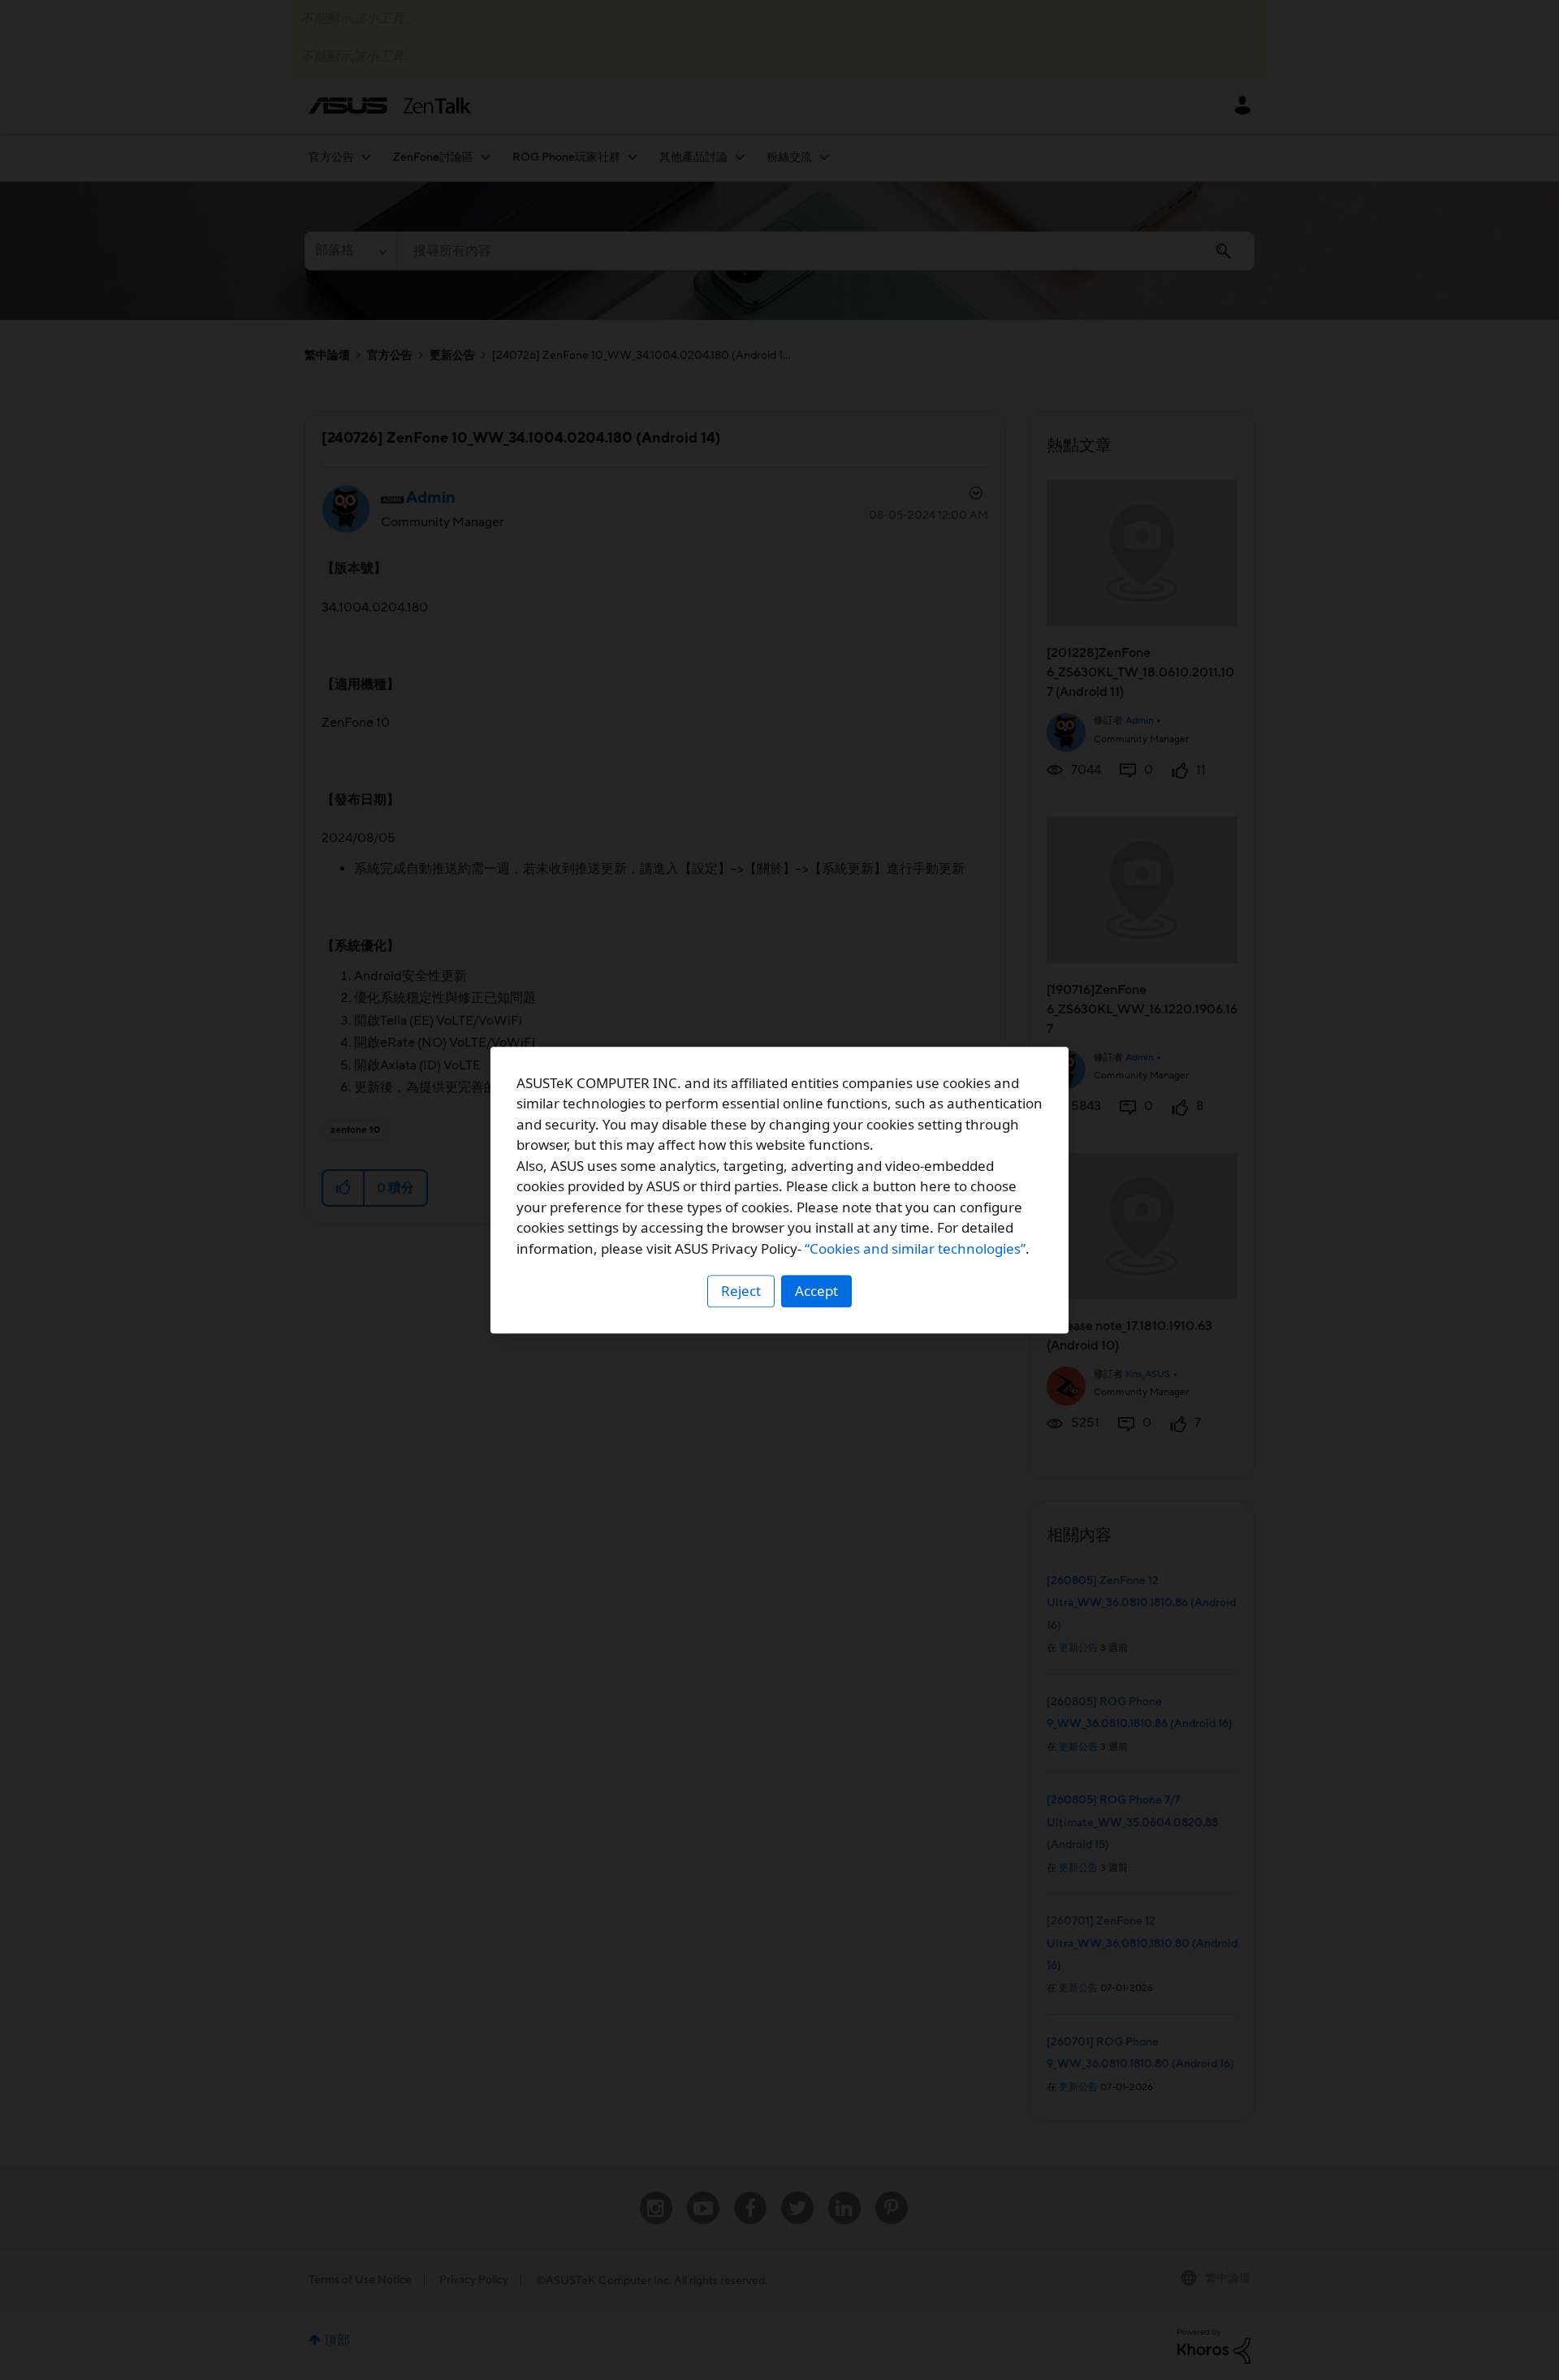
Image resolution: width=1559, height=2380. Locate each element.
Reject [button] (741, 1291)
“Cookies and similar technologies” (915, 1248)
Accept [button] (816, 1291)
